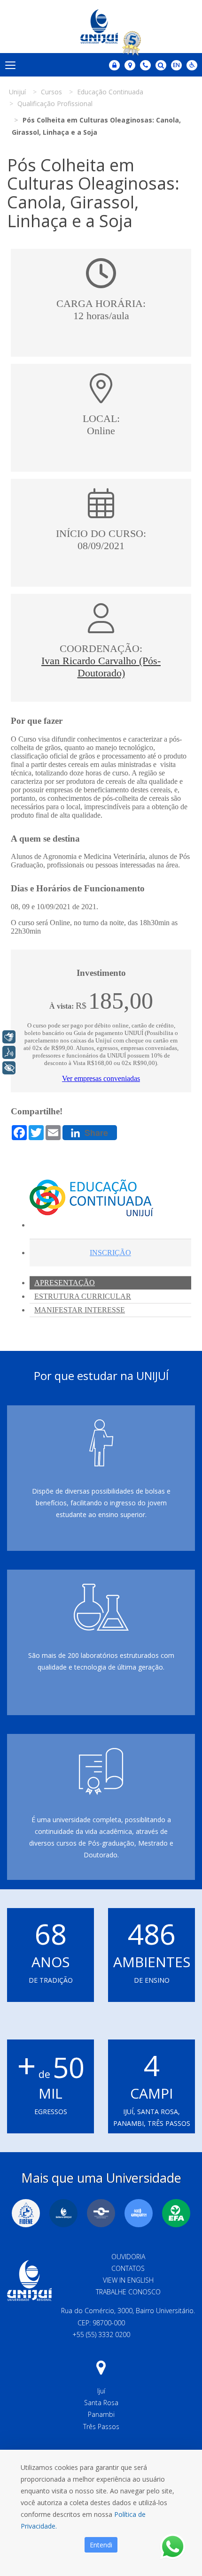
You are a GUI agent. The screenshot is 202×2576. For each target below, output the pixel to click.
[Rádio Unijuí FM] (139, 2213)
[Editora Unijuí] (63, 2213)
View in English (128, 2280)
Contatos (128, 2268)
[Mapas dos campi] (130, 65)
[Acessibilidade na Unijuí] (192, 65)
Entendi (101, 2545)
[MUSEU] (101, 2213)
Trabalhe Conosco (128, 2292)
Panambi (101, 2414)
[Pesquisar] (161, 65)
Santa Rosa (101, 2403)
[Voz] (9, 1052)
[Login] (114, 65)
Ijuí (101, 2391)
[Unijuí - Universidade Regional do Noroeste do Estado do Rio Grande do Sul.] (101, 27)
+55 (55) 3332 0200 (101, 2334)
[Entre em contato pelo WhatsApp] (173, 2547)
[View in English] (176, 66)
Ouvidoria (128, 2257)
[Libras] (9, 1037)
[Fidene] (26, 2213)
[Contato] (145, 65)
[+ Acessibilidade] (9, 1068)
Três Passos (101, 2426)
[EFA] (176, 2213)
